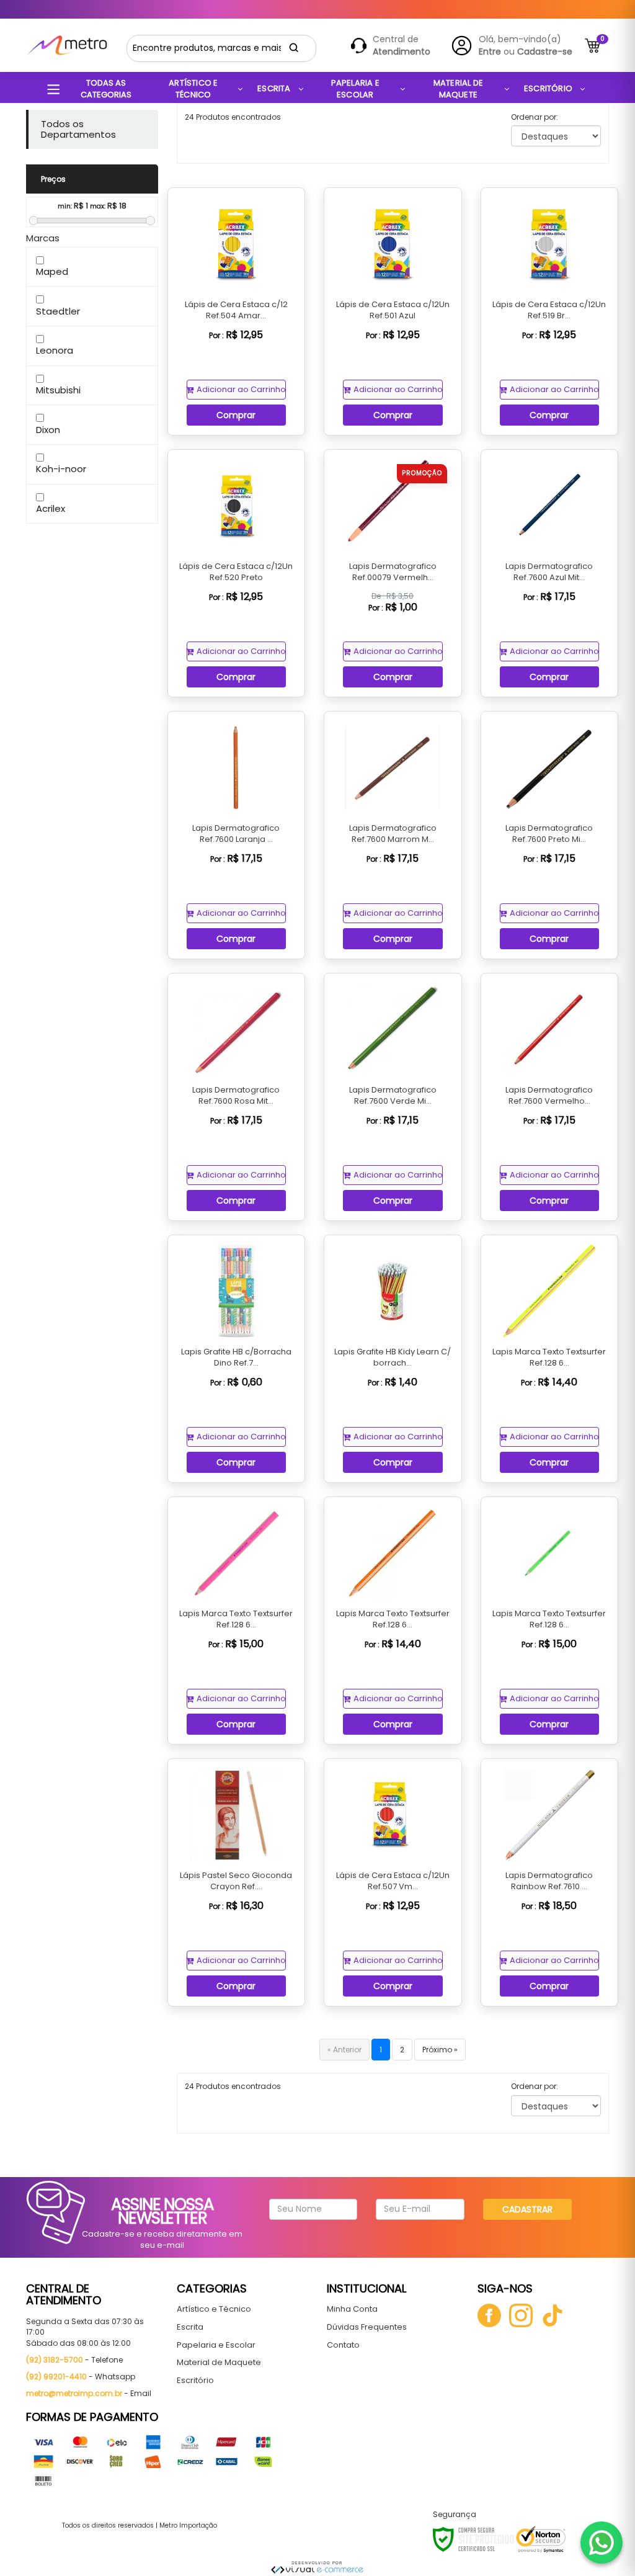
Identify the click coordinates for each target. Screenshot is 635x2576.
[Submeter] (294, 48)
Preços (53, 179)
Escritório (195, 2380)
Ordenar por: (535, 117)
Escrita (190, 2327)
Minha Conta (352, 2309)
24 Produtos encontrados (233, 117)
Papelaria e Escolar (216, 2345)
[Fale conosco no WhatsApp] (602, 2542)
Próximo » (440, 2050)
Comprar (236, 415)
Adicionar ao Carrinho (241, 389)
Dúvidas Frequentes (367, 2327)
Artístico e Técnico (214, 2309)
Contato (343, 2345)
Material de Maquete (219, 2362)
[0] (593, 46)
